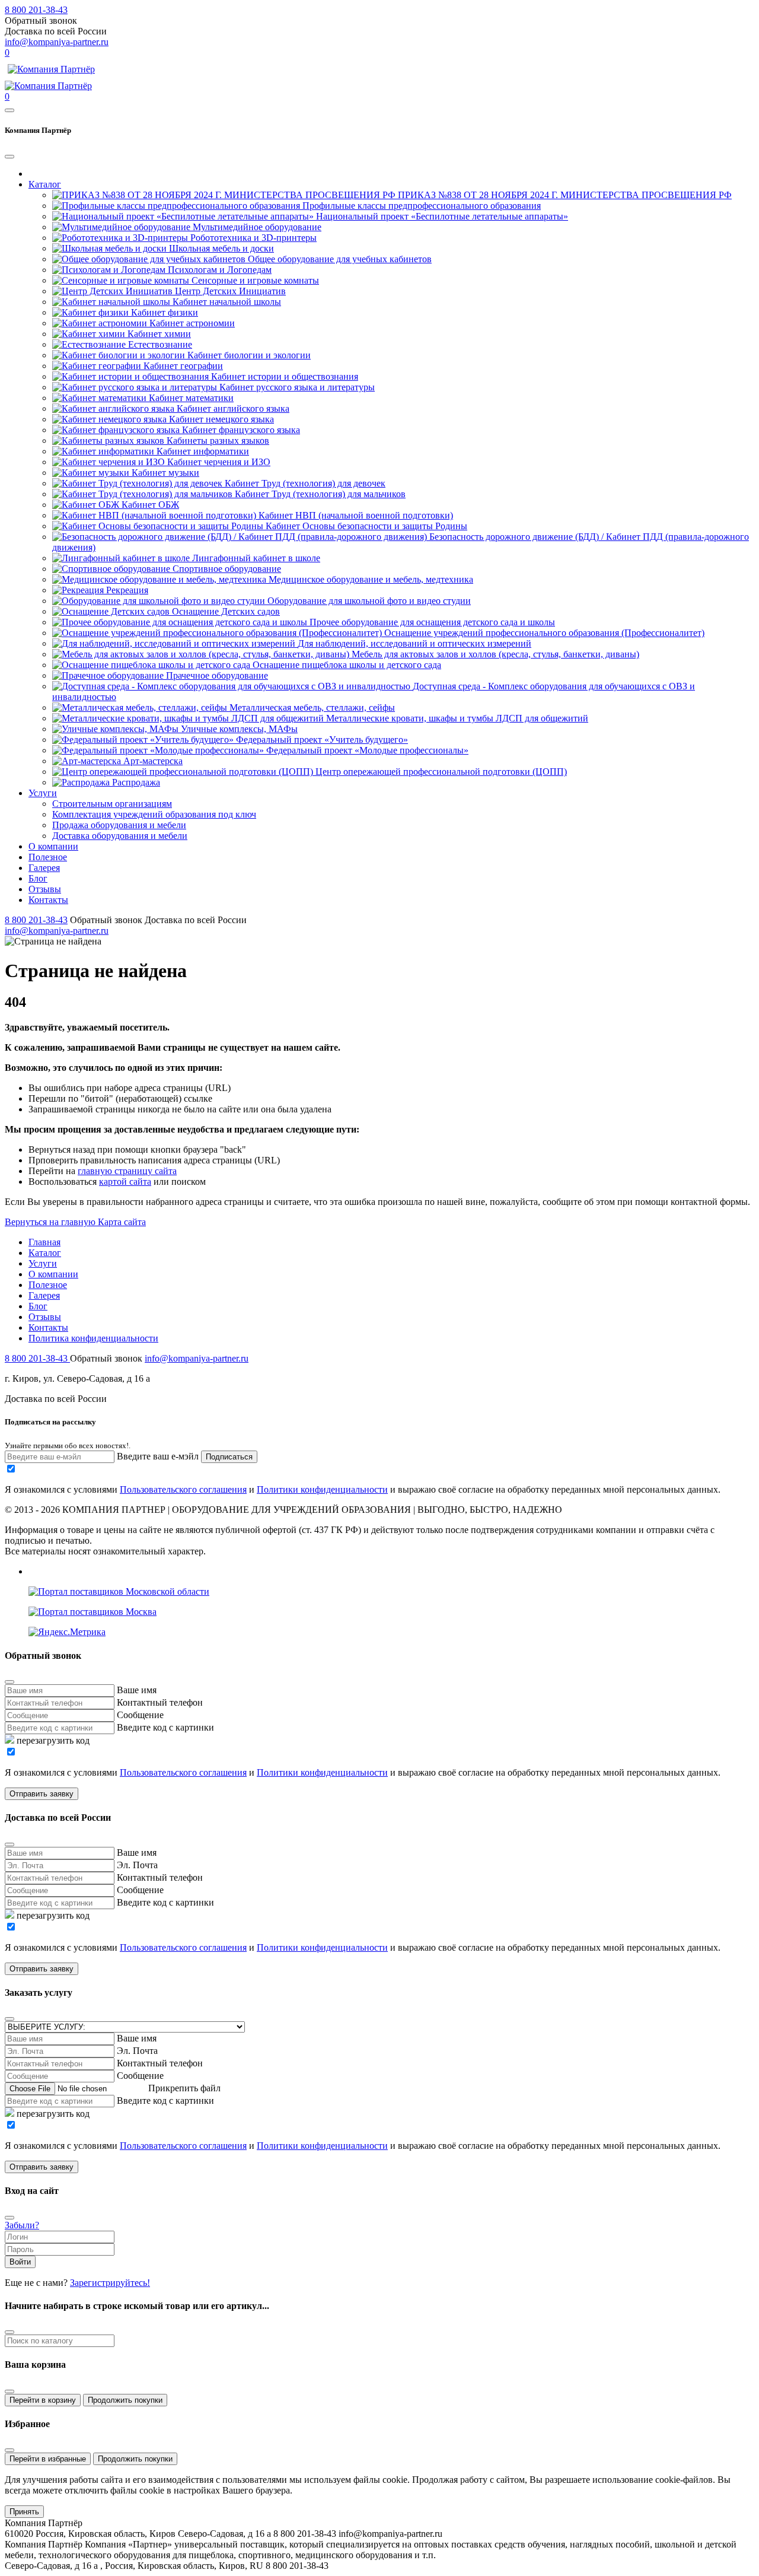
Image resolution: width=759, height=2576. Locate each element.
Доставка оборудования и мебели (120, 836)
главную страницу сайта (127, 1171)
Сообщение (140, 1715)
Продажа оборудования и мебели (119, 825)
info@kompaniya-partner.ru (57, 42)
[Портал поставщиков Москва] (93, 1612)
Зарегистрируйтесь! (110, 2283)
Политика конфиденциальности (93, 1338)
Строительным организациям (112, 804)
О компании (53, 846)
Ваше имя (137, 1690)
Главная (44, 1242)
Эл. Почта (137, 1865)
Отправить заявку (42, 1794)
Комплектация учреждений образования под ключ (154, 814)
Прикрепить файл (184, 2088)
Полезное (48, 857)
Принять (24, 2512)
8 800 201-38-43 (36, 10)
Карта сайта (122, 1222)
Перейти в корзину (43, 2400)
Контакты (48, 900)
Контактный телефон (160, 1702)
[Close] (9, 157)
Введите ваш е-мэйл (158, 1456)
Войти (20, 2262)
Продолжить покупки (125, 2400)
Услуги (43, 793)
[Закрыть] (9, 2391)
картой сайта (125, 1182)
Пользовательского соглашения (183, 1489)
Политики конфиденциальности (322, 1489)
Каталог (45, 184)
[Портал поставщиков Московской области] (119, 1591)
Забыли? (22, 2225)
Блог (38, 878)
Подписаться (229, 1457)
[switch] (11, 1469)
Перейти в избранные (48, 2459)
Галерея (44, 868)
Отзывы (45, 889)
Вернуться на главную (51, 1222)
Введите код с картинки (165, 1727)
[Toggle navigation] (9, 110)
